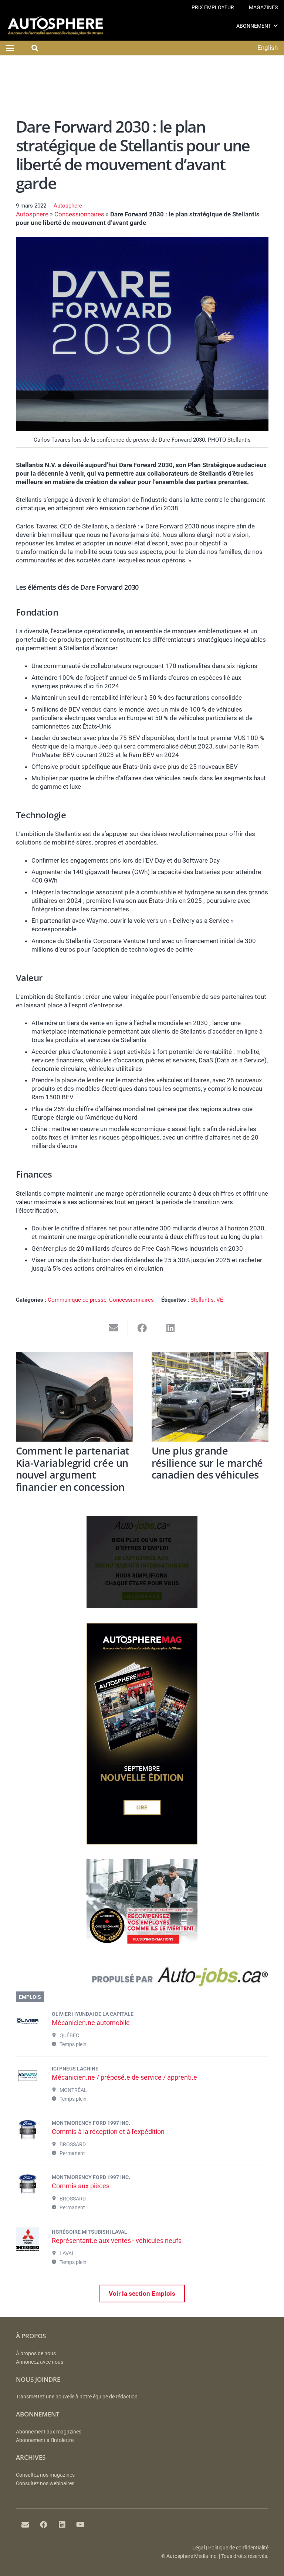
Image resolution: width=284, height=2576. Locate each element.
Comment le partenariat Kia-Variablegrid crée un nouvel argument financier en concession (73, 1469)
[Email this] (114, 1328)
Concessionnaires (79, 214)
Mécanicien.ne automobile (91, 2023)
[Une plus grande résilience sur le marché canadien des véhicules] (210, 1397)
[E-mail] (25, 2525)
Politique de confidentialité (238, 2548)
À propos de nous (36, 2354)
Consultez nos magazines (45, 2475)
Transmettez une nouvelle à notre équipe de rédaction (77, 2397)
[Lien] (142, 1979)
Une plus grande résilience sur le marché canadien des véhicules (207, 1463)
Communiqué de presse (77, 1300)
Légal (199, 2548)
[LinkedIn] (62, 2525)
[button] (276, 26)
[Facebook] (44, 2525)
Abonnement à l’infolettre (45, 2440)
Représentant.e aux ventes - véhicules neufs (117, 2241)
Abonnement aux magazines (49, 2432)
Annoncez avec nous (40, 2362)
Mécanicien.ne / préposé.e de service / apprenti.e (124, 2077)
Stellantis (202, 1300)
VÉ (220, 1300)
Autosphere (68, 206)
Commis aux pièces (81, 2186)
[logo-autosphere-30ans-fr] (55, 26)
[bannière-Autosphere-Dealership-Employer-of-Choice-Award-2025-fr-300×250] (142, 1949)
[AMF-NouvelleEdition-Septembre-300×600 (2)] (142, 1842)
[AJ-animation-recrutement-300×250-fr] (142, 1606)
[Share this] (142, 1328)
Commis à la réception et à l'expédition (108, 2132)
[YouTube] (81, 2525)
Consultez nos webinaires (45, 2483)
